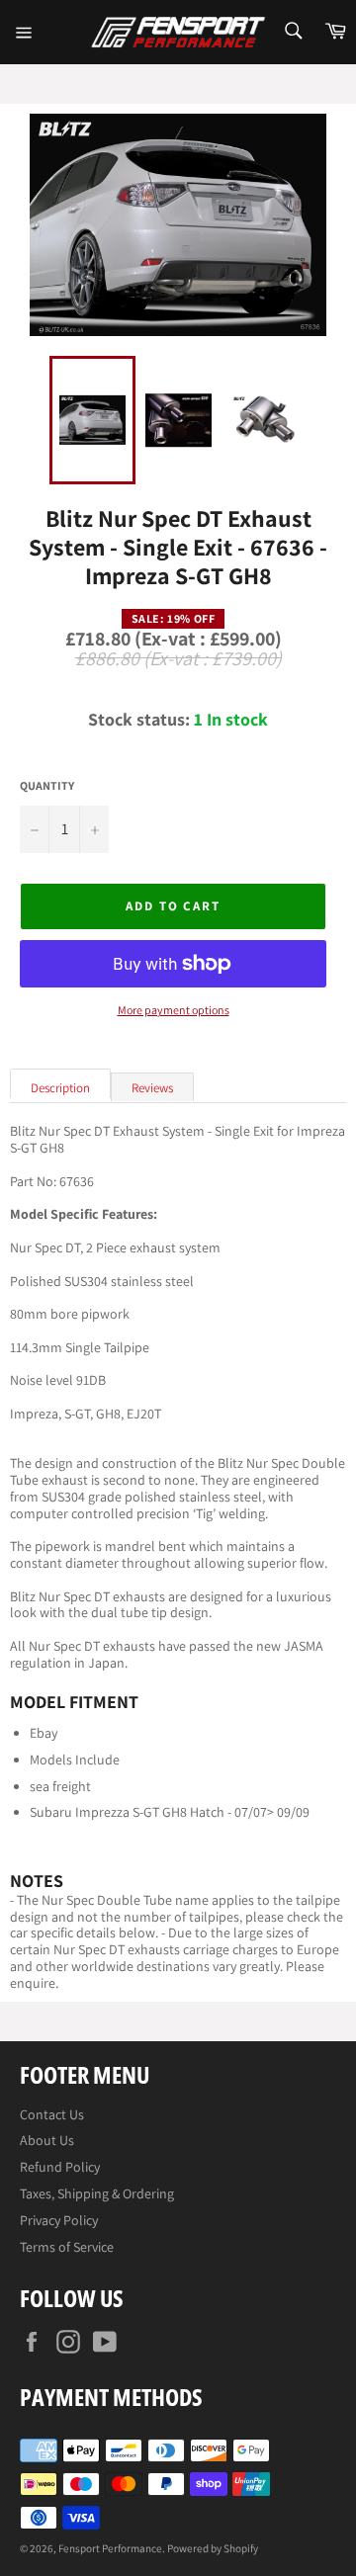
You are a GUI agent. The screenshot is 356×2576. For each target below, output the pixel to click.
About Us (47, 2140)
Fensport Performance (110, 2548)
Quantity (47, 786)
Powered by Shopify (213, 2548)
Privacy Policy (59, 2220)
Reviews (152, 1088)
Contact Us (52, 2114)
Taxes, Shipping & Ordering (97, 2193)
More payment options (174, 1010)
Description (60, 1088)
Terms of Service (67, 2247)
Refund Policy (60, 2167)
